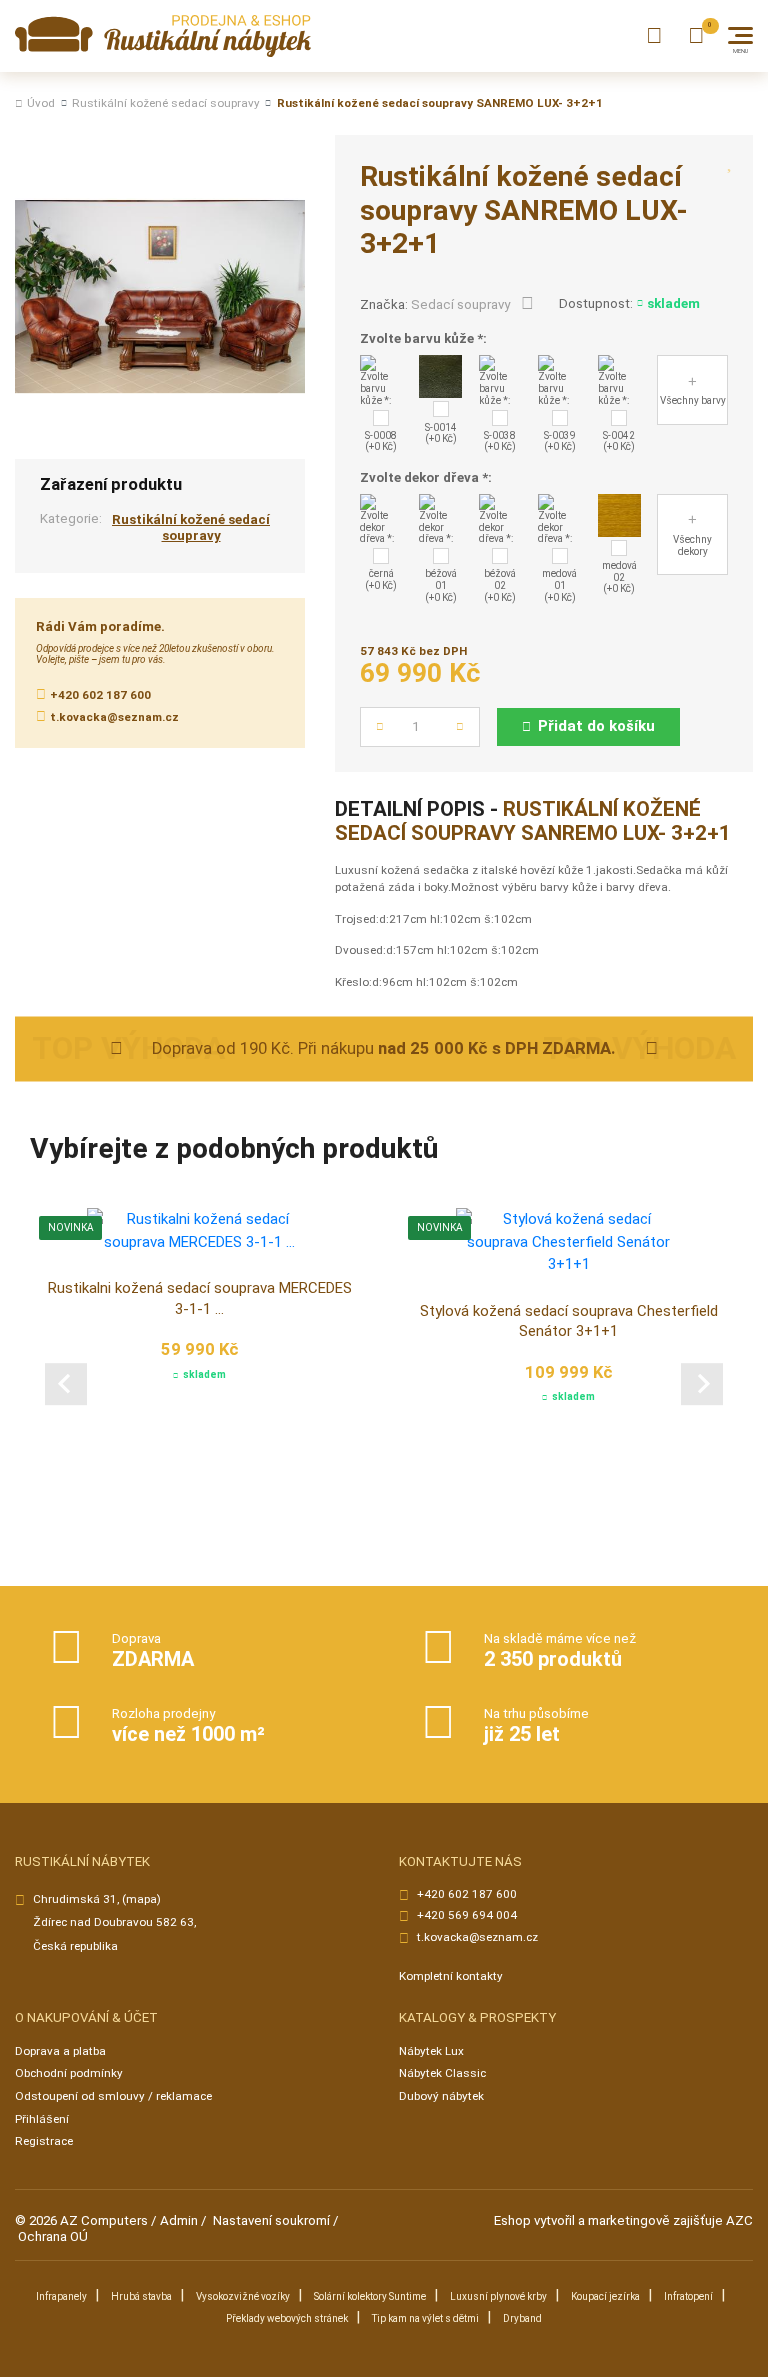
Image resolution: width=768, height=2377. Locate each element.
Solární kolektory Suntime (370, 2296)
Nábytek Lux (431, 2051)
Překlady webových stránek (287, 2318)
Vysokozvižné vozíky (243, 2296)
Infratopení (688, 2296)
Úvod (41, 103)
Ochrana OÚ (53, 2236)
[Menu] (740, 35)
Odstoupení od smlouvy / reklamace (113, 2096)
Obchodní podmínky (69, 2073)
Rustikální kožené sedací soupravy (166, 103)
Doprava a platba (60, 2051)
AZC (739, 2220)
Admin (179, 2220)
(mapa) (141, 1899)
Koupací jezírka (605, 2296)
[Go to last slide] (66, 1384)
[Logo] (163, 36)
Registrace (44, 2141)
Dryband (522, 2318)
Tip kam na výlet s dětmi (425, 2318)
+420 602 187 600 (100, 695)
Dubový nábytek (441, 2096)
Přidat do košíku (596, 726)
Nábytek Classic (442, 2073)
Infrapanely (61, 2296)
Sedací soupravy (460, 304)
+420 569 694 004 (467, 1915)
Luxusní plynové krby (498, 2296)
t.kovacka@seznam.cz (114, 717)
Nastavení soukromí (271, 2220)
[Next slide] (702, 1384)
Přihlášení (42, 2119)
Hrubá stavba (141, 2296)
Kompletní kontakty (451, 1976)
